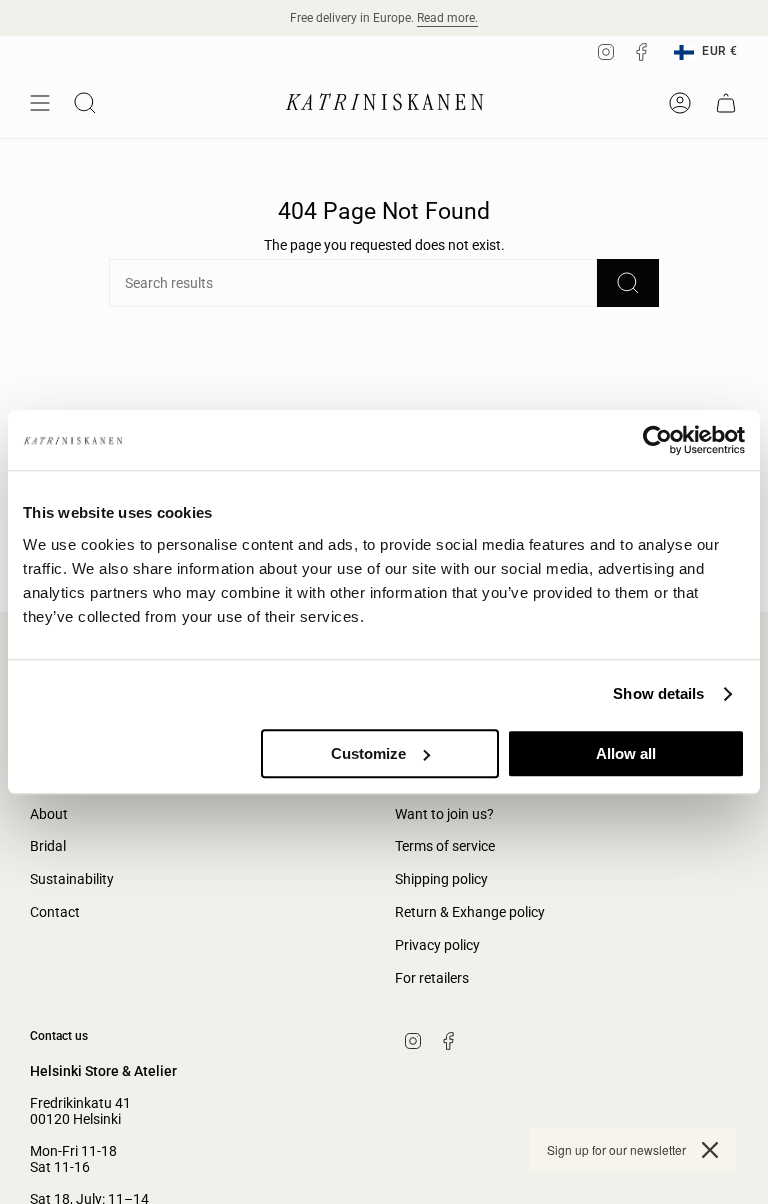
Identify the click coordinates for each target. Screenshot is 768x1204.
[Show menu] (40, 103)
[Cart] (726, 103)
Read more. (447, 18)
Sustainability (72, 879)
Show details (658, 693)
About (49, 814)
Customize (368, 753)
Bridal (48, 846)
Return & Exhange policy (470, 912)
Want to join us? (444, 814)
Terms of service (445, 846)
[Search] (628, 283)
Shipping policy (441, 879)
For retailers (432, 978)
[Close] (710, 1150)
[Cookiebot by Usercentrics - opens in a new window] (657, 440)
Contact (55, 912)
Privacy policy (437, 945)
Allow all (626, 753)
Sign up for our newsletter (616, 1149)
